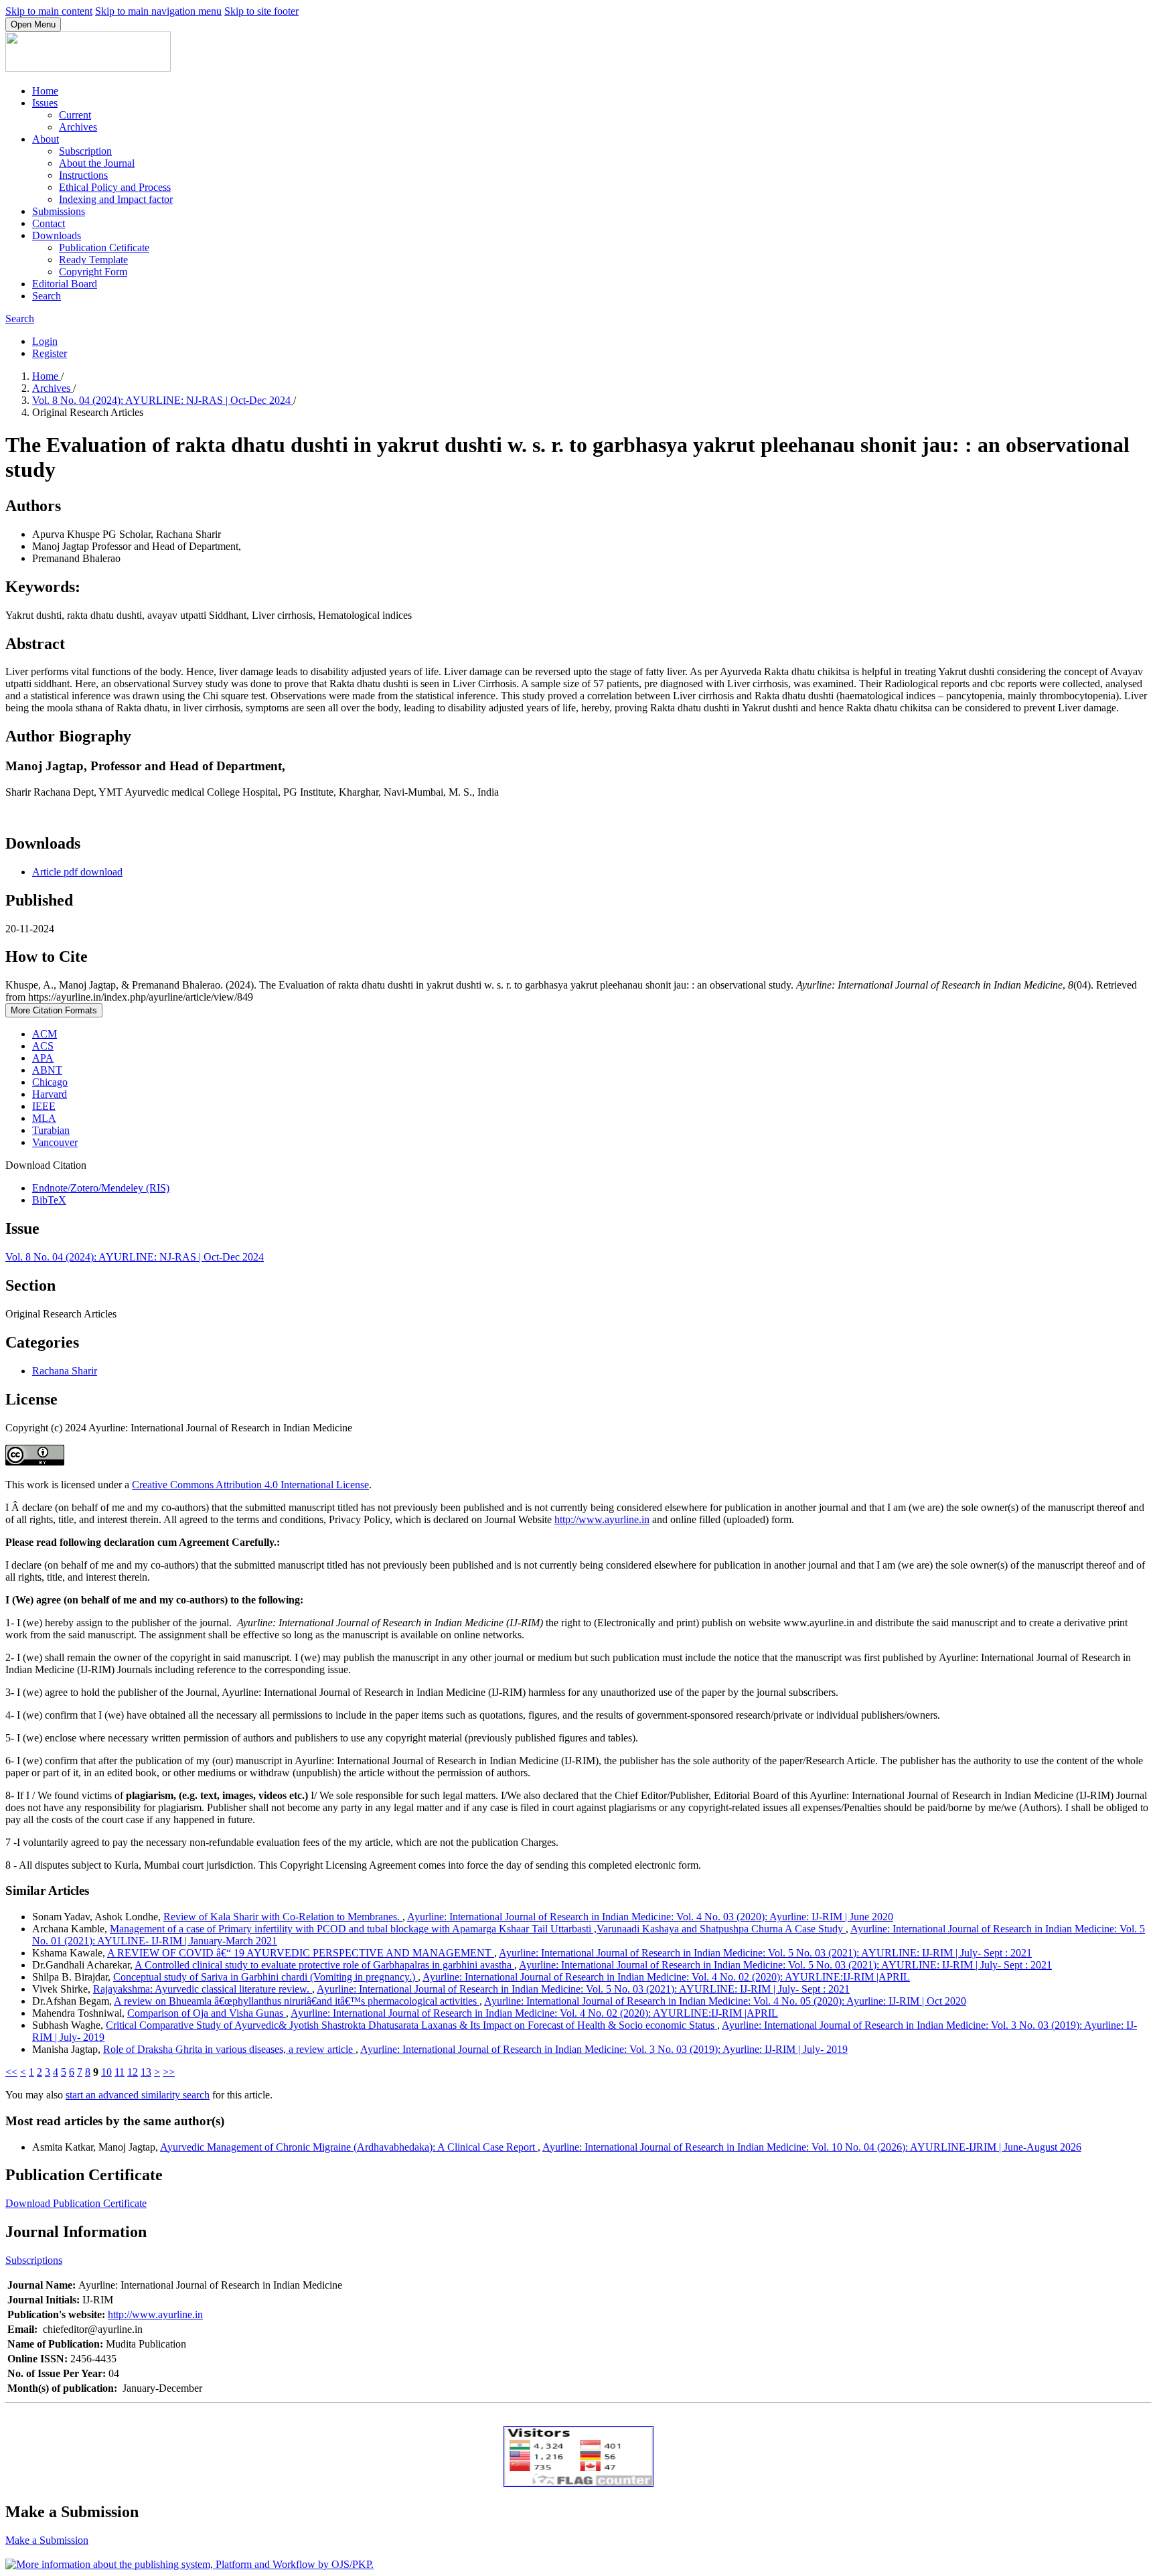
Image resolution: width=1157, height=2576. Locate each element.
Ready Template (93, 260)
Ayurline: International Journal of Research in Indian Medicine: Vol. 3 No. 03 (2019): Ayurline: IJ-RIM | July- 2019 (604, 2049)
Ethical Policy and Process (115, 187)
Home (45, 91)
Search (47, 296)
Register (50, 353)
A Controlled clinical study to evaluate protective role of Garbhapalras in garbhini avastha (324, 1965)
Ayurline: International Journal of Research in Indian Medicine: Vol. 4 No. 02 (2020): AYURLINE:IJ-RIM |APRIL (666, 1977)
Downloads (57, 235)
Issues (45, 103)
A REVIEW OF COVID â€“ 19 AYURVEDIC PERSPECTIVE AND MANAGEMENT (301, 1953)
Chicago (50, 1082)
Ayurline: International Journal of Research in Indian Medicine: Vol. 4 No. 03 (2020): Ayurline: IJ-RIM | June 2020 (650, 1917)
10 (106, 2072)
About (46, 139)
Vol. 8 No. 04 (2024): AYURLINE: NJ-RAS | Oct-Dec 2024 (163, 400)
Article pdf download (77, 872)
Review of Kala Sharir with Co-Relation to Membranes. (283, 1917)
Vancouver (55, 1142)
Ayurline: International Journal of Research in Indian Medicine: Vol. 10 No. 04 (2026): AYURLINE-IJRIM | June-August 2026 (812, 2147)
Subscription (85, 151)
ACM (45, 1034)
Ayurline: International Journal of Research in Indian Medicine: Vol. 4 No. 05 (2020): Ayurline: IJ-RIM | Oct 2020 (725, 2001)
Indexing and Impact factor (116, 199)
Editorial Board (65, 284)
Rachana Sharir (65, 1371)
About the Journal (97, 163)
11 (120, 2072)
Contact (49, 223)
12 (133, 2072)
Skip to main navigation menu (158, 11)
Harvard (50, 1094)
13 (146, 2072)
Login (45, 341)
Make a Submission (47, 2540)
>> (169, 2072)
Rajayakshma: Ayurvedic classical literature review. (203, 1989)
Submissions (59, 211)
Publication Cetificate (104, 247)
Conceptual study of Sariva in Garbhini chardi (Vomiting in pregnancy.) (265, 1977)
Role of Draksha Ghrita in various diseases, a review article (229, 2049)
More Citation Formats (54, 1010)
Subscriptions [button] (34, 2260)
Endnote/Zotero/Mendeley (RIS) (101, 1188)
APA (43, 1058)
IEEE (44, 1106)
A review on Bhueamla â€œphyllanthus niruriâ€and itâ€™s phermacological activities (297, 2001)
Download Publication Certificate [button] (76, 2203)
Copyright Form (93, 272)
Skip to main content (49, 11)
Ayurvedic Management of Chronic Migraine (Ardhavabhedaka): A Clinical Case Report (349, 2147)
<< (11, 2072)
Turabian (51, 1130)
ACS (43, 1046)
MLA (44, 1118)
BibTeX (49, 1200)
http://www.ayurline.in (602, 1519)
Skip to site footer (261, 11)
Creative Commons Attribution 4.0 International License (250, 1485)
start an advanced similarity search (138, 2095)
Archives (78, 127)
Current (75, 115)
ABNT (47, 1070)
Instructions (83, 175)
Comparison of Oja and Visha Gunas (207, 2013)
